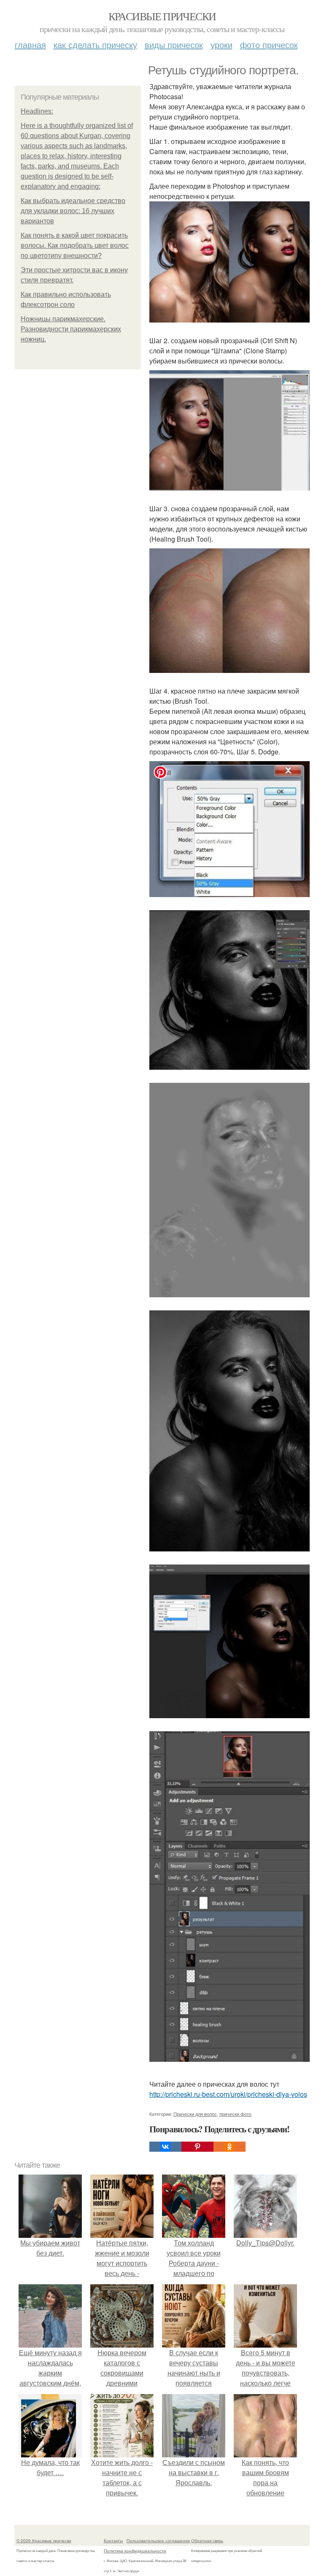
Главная (30, 45)
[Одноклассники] (229, 2147)
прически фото (235, 2114)
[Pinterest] (197, 2147)
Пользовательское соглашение (158, 2541)
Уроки (221, 45)
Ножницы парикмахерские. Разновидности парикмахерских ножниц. (71, 329)
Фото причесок (269, 45)
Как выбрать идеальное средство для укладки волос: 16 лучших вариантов (73, 211)
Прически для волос (195, 2114)
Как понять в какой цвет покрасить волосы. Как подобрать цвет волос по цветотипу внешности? (75, 245)
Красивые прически (162, 16)
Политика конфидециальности (135, 2551)
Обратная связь (207, 2541)
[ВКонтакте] (165, 2147)
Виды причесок (174, 45)
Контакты (113, 2541)
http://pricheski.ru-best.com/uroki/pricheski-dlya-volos (228, 2094)
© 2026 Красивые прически (44, 2541)
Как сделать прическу (95, 45)
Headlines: (37, 111)
